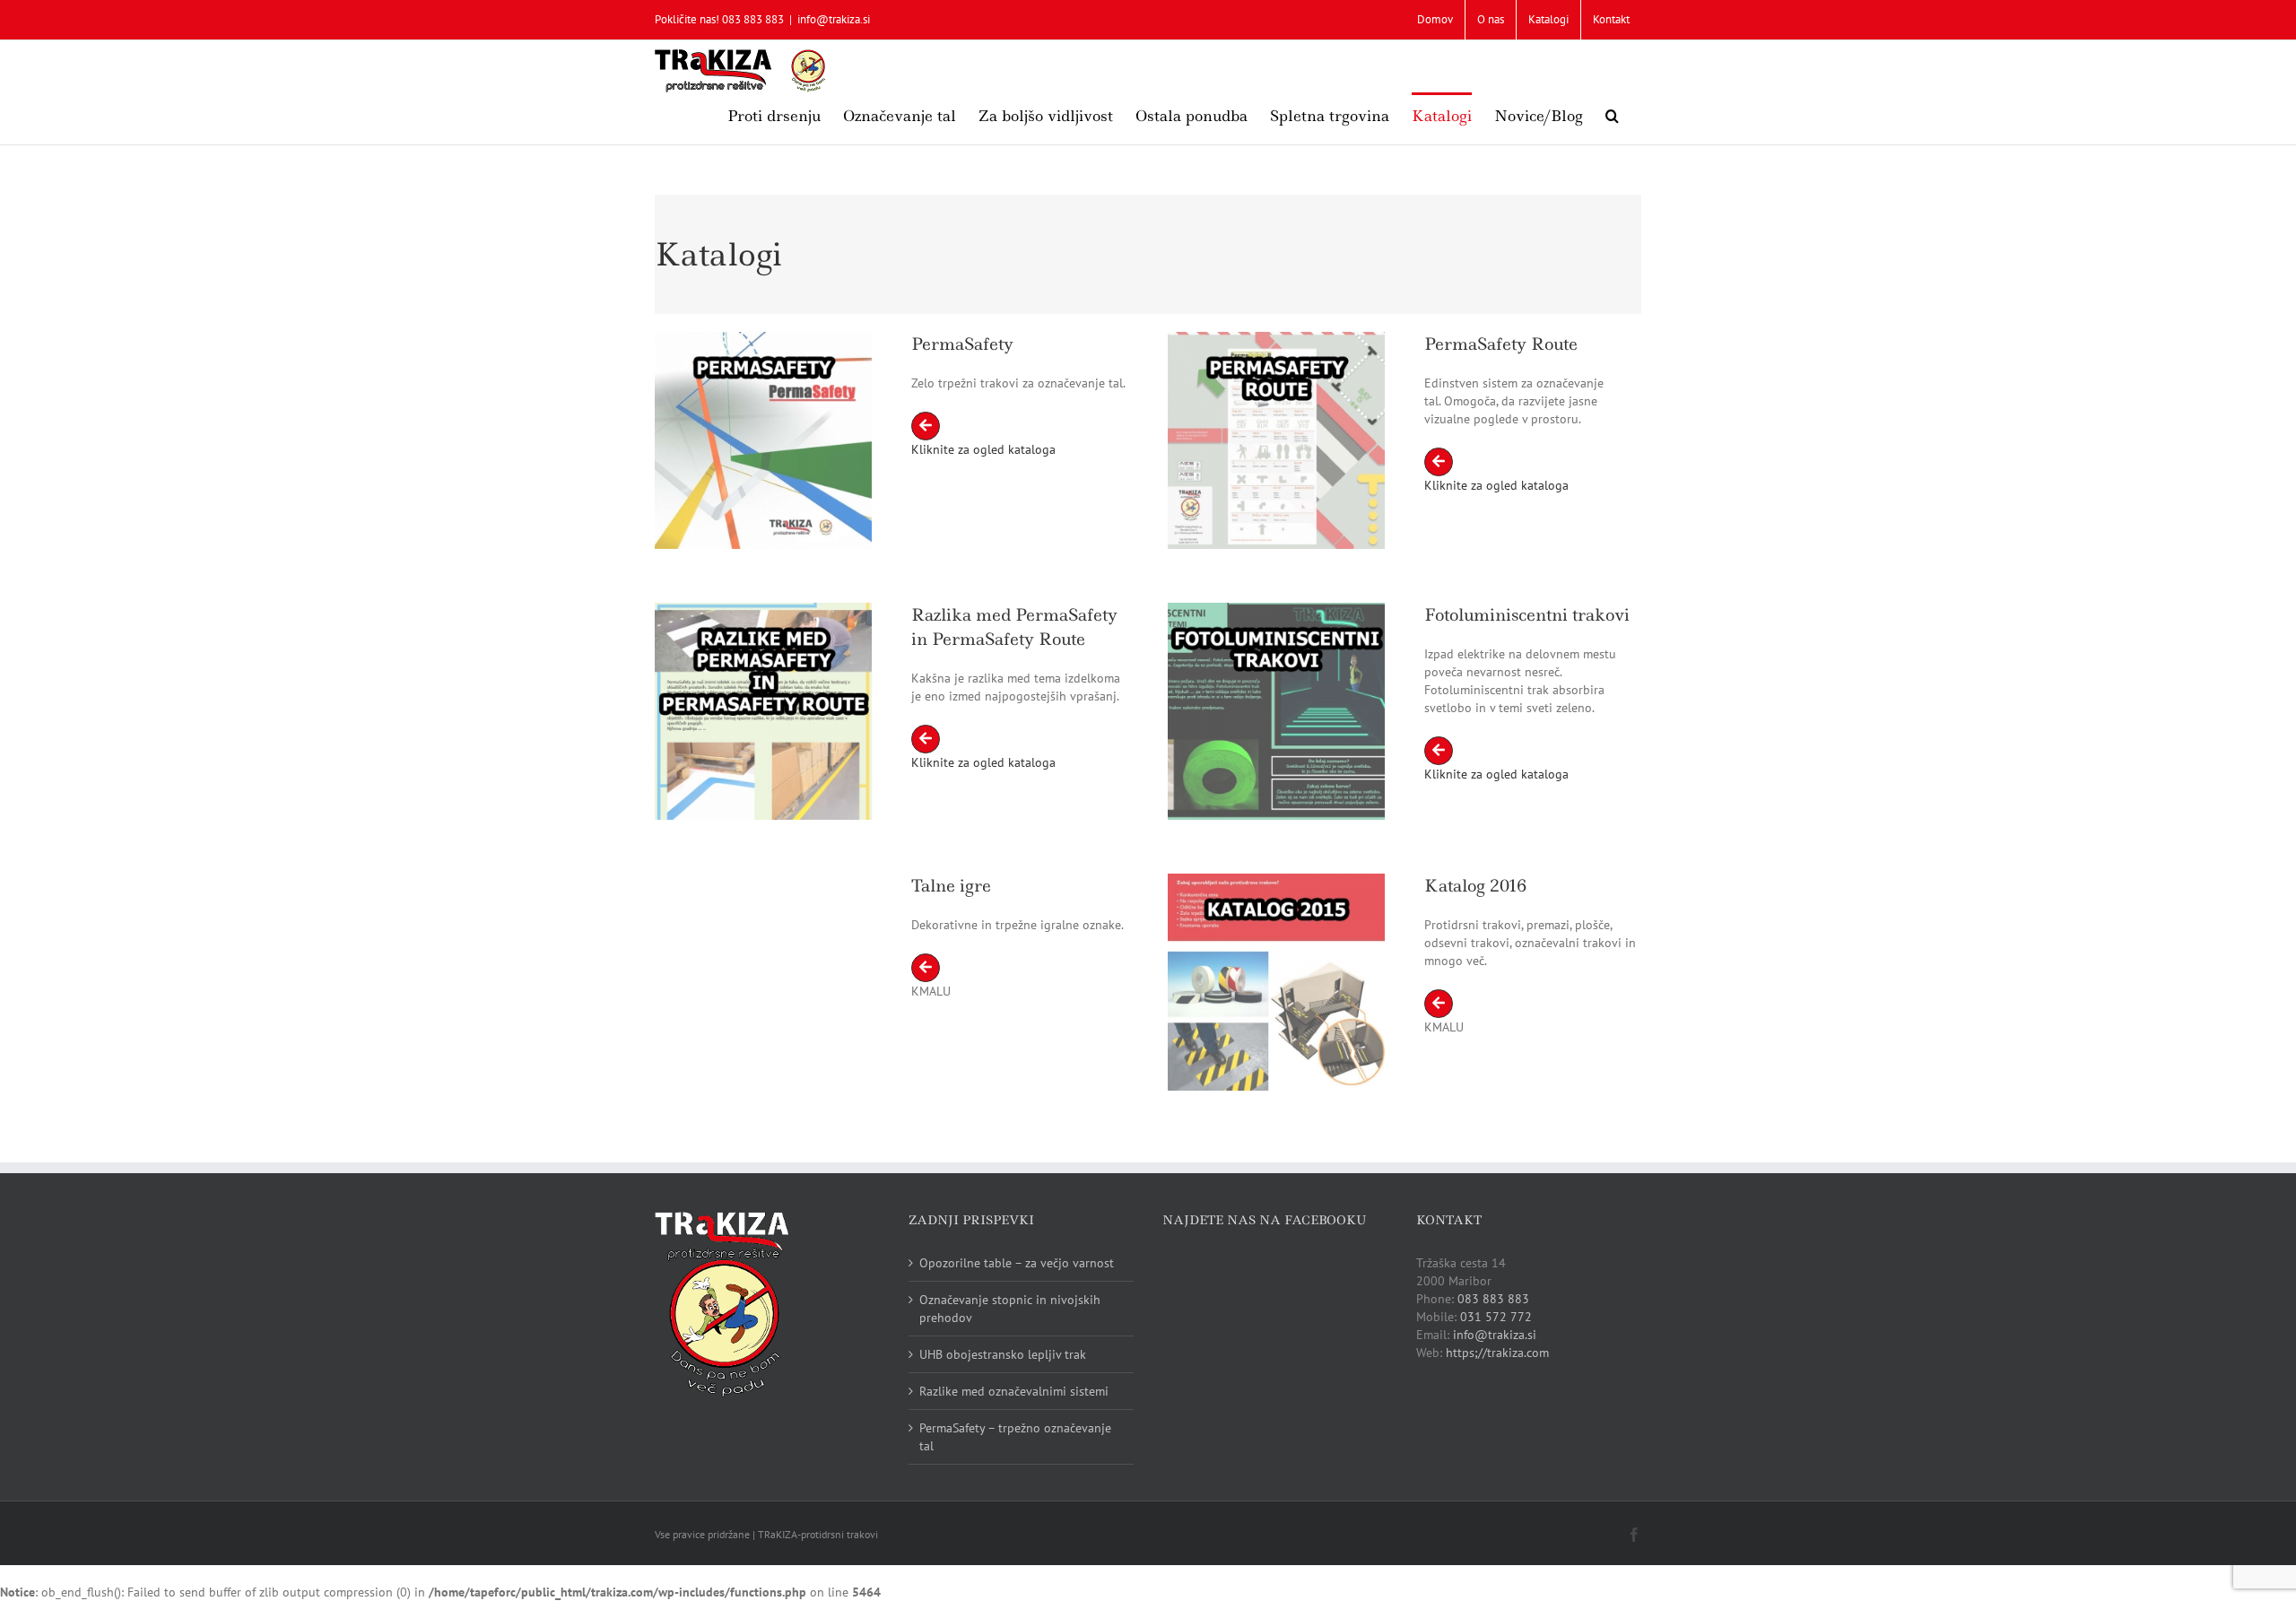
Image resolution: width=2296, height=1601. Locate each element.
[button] (1612, 114)
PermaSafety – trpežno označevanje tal (1015, 1437)
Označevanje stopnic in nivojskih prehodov (1010, 1309)
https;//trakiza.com (1497, 1353)
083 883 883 (1493, 1299)
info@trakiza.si (834, 19)
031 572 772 (1496, 1317)
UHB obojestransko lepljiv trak (1003, 1354)
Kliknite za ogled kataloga (983, 449)
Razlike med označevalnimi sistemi (1014, 1391)
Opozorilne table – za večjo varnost (1017, 1263)
